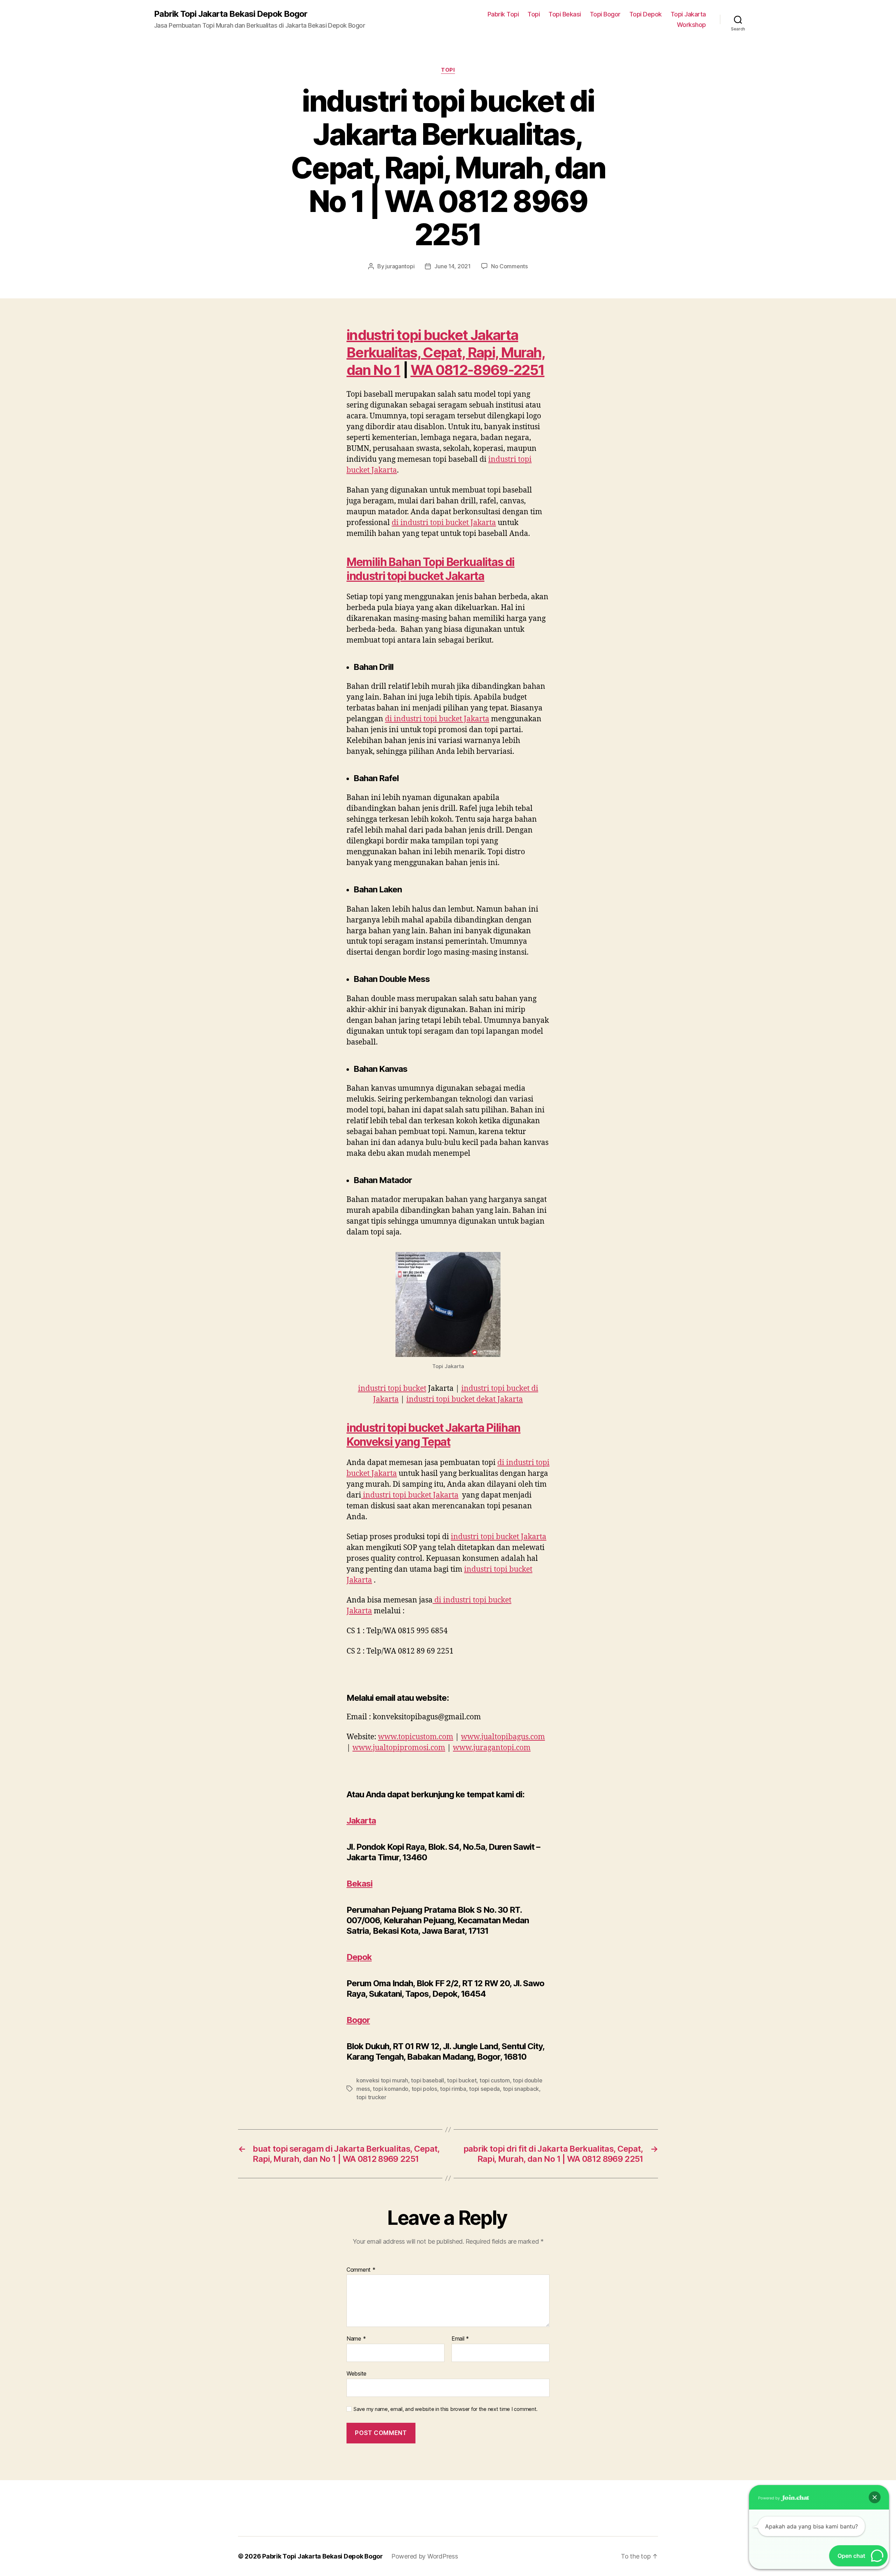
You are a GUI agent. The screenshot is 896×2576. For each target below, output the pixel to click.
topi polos (424, 2089)
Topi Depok (646, 14)
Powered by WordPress (425, 2556)
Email (460, 2339)
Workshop (691, 25)
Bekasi (359, 1884)
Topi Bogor (605, 14)
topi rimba (453, 2089)
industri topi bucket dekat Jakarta (465, 1399)
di (444, 523)
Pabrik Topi (503, 14)
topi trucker (371, 2097)
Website (356, 2373)
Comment (361, 2270)
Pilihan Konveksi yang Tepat (433, 1435)
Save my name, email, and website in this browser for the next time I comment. (446, 2409)
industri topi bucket (392, 1389)
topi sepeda (484, 2089)
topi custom (495, 2080)
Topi (534, 14)
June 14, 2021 (453, 266)
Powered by (769, 2498)
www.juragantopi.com (492, 1748)
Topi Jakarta (688, 14)
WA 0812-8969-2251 (478, 370)
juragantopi (400, 266)
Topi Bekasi (565, 14)
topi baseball (428, 2080)
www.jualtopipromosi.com (399, 1748)
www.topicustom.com (416, 1737)
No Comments (509, 266)
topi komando (391, 2089)
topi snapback (521, 2089)
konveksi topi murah (382, 2080)
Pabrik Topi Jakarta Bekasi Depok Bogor (231, 14)
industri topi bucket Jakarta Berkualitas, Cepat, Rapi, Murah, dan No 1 (446, 352)
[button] (875, 2497)
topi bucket (462, 2080)
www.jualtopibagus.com (503, 1737)
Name (356, 2339)
